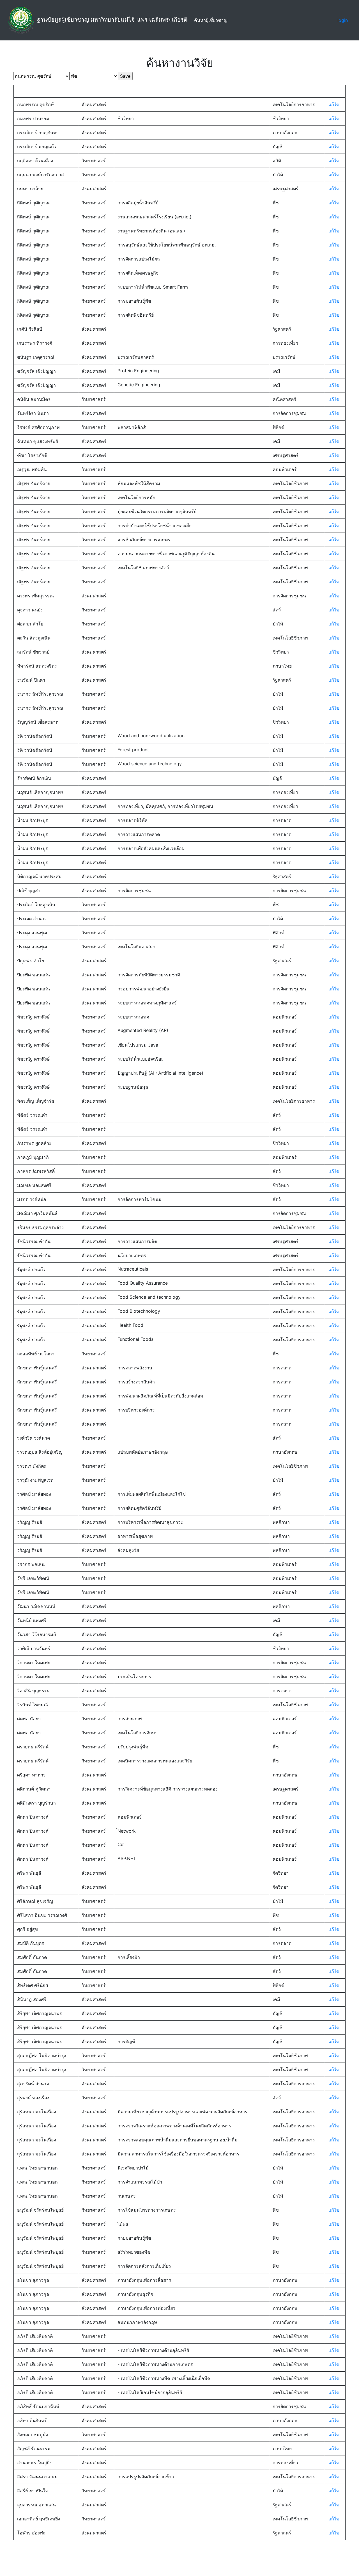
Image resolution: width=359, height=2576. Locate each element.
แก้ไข (334, 104)
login (343, 20)
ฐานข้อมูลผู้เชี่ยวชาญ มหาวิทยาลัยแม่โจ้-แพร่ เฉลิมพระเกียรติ (112, 20)
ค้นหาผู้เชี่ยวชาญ (212, 20)
